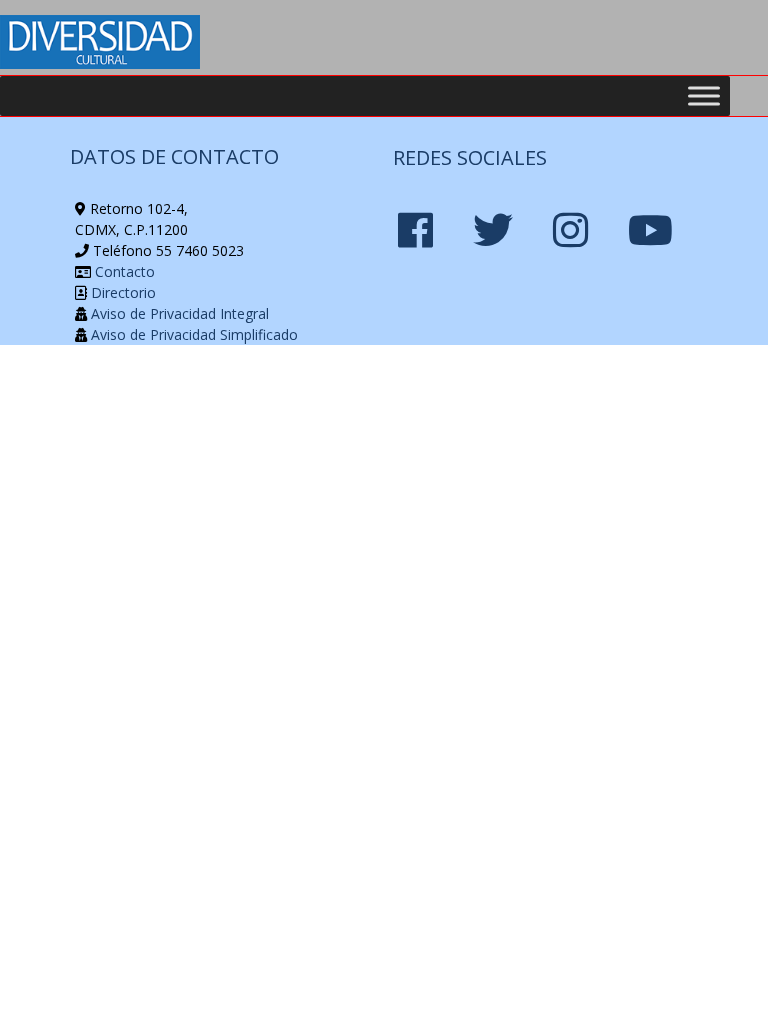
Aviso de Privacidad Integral (178, 313)
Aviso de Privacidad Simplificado (192, 334)
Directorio (121, 292)
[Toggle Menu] (704, 95)
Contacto (123, 271)
